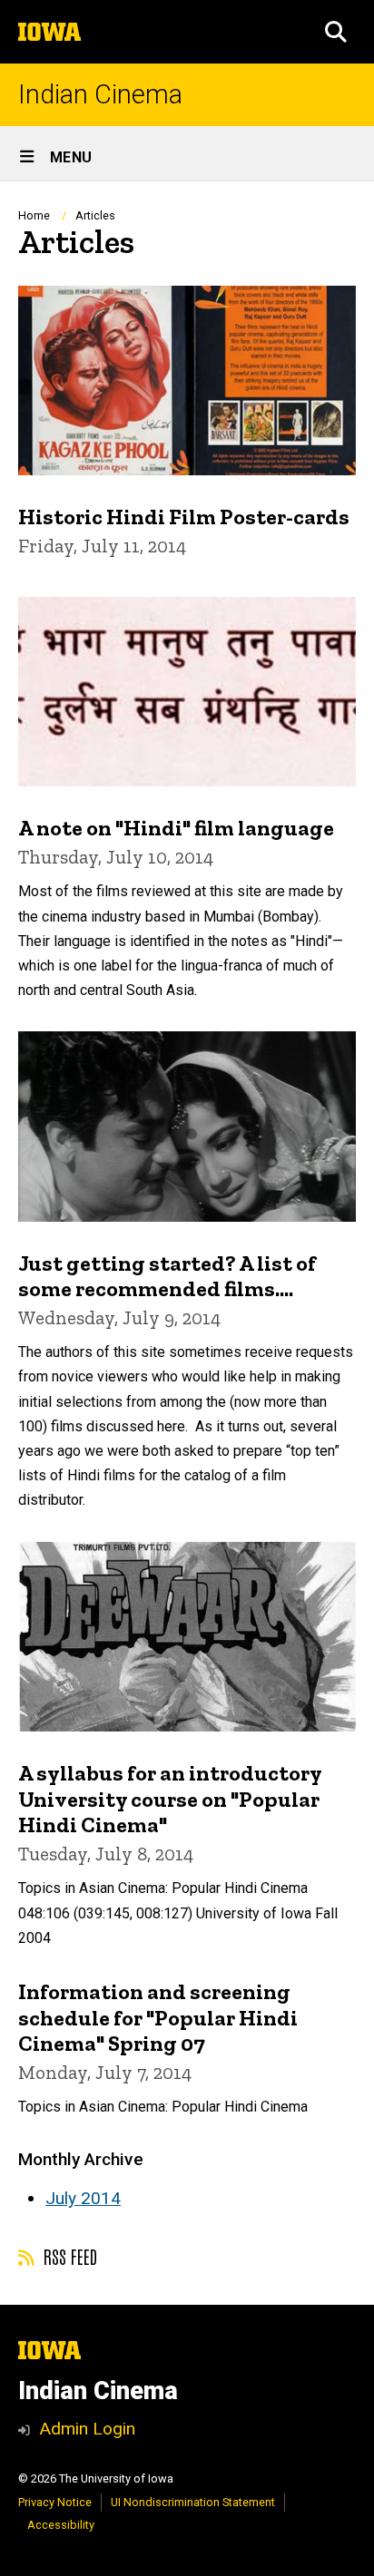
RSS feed (68, 2256)
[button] (336, 32)
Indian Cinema (100, 95)
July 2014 (83, 2198)
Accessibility (61, 2525)
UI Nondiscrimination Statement (193, 2502)
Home (34, 215)
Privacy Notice (55, 2502)
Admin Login (87, 2429)
